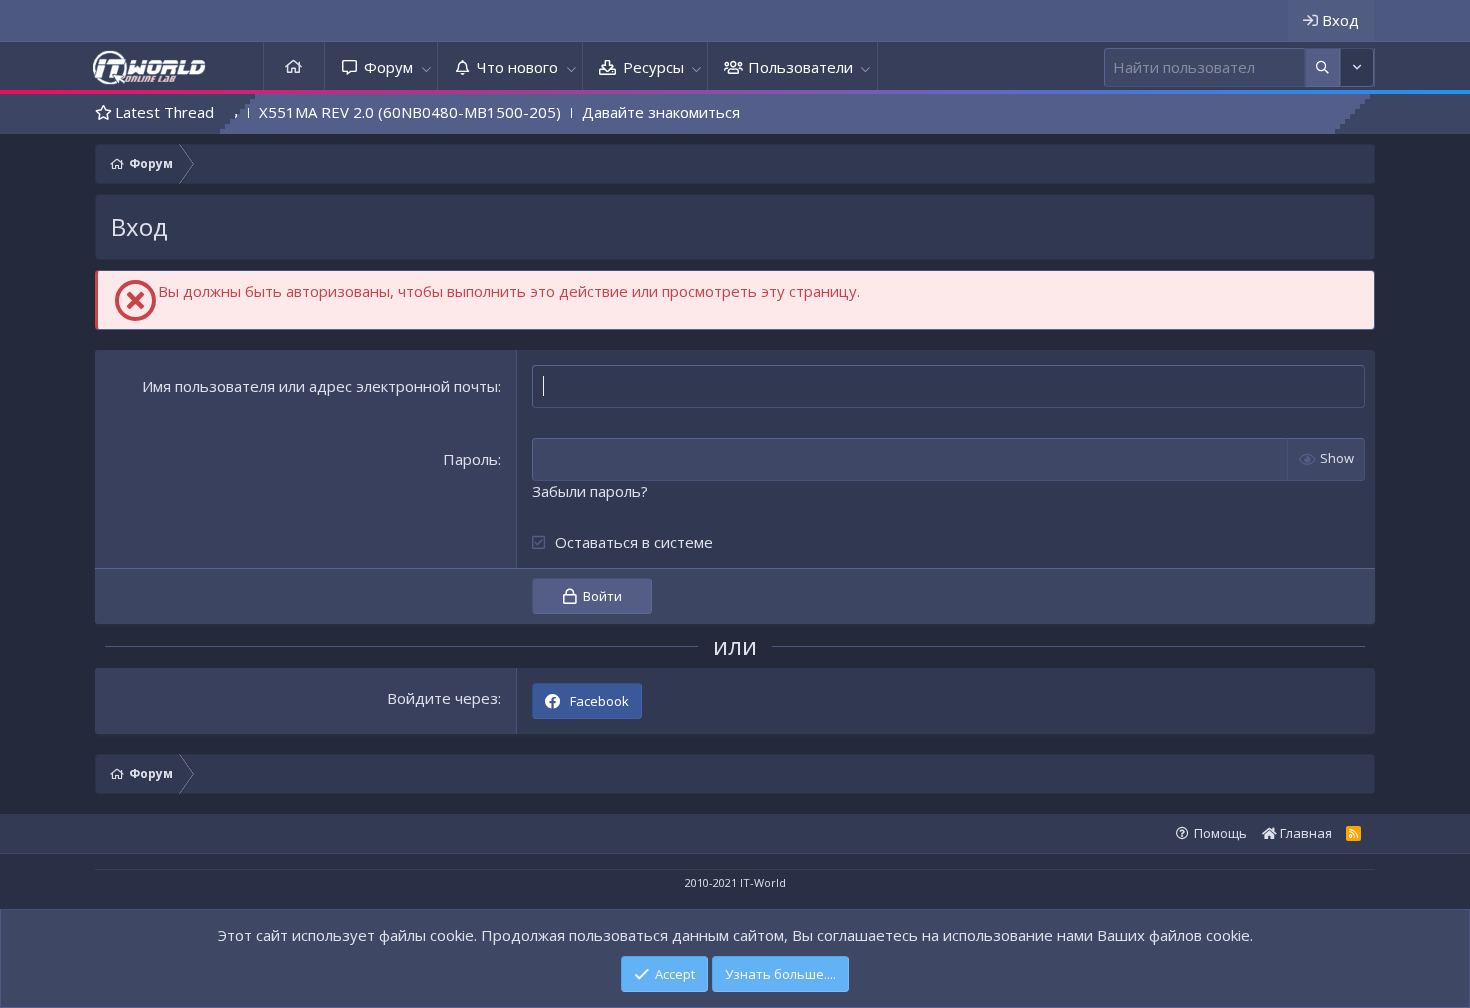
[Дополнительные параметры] (1322, 67)
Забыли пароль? (590, 491)
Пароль (470, 459)
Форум (388, 67)
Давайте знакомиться (637, 112)
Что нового (517, 67)
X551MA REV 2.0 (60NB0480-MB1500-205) (386, 112)
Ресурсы (653, 67)
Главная (294, 67)
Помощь (1220, 833)
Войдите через (442, 698)
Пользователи (800, 67)
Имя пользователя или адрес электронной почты (320, 386)
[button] (426, 67)
